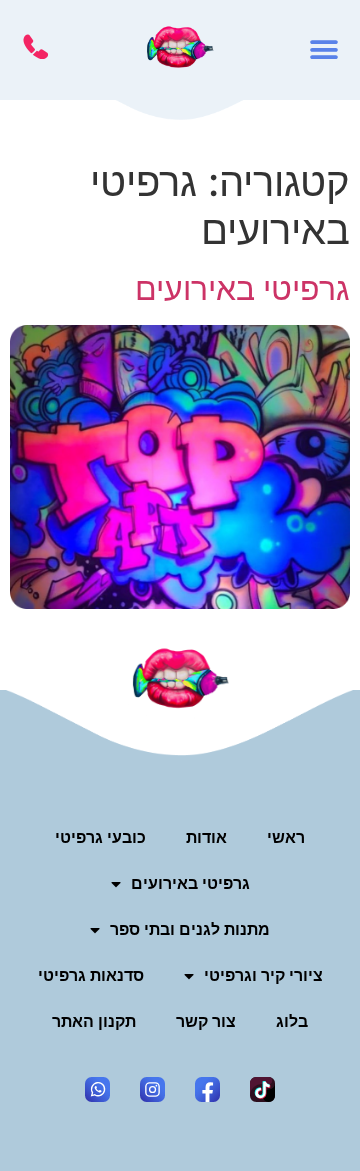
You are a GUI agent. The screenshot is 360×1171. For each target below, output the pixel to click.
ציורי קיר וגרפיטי (263, 975)
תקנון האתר (94, 1021)
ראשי (286, 837)
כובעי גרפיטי (100, 837)
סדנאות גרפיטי (91, 975)
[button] (324, 50)
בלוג (292, 1021)
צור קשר (206, 1021)
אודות (206, 837)
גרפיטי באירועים (242, 288)
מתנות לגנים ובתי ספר (190, 929)
